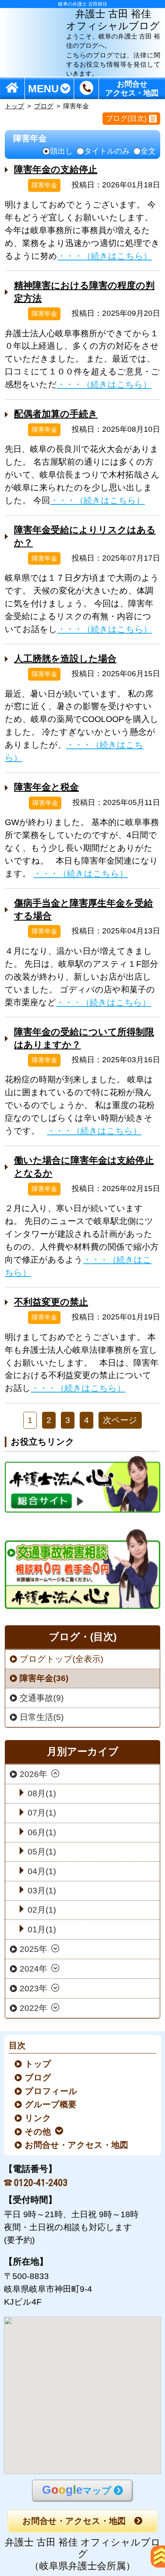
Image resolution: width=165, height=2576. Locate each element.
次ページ (120, 1420)
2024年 (33, 1969)
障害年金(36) (44, 1678)
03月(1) (42, 1890)
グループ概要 (51, 2104)
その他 (38, 2132)
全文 (148, 151)
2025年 (33, 1949)
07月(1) (42, 1813)
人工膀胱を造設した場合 (65, 659)
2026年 (33, 1774)
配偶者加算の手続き (56, 414)
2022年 (33, 2008)
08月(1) (42, 1793)
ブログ (44, 106)
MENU (43, 88)
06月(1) (42, 1832)
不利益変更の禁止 (51, 1302)
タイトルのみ (107, 151)
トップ (14, 106)
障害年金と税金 (46, 787)
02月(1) (42, 1910)
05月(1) (42, 1851)
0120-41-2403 (41, 2183)
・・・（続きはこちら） (105, 256)
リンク (39, 2118)
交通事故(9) (42, 1698)
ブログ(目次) (126, 118)
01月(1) (42, 1929)
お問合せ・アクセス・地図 (77, 2145)
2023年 (33, 1988)
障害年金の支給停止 (56, 169)
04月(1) (42, 1871)
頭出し (61, 151)
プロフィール (52, 2091)
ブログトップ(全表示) (61, 1659)
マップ (77, 2490)
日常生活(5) (42, 1717)
